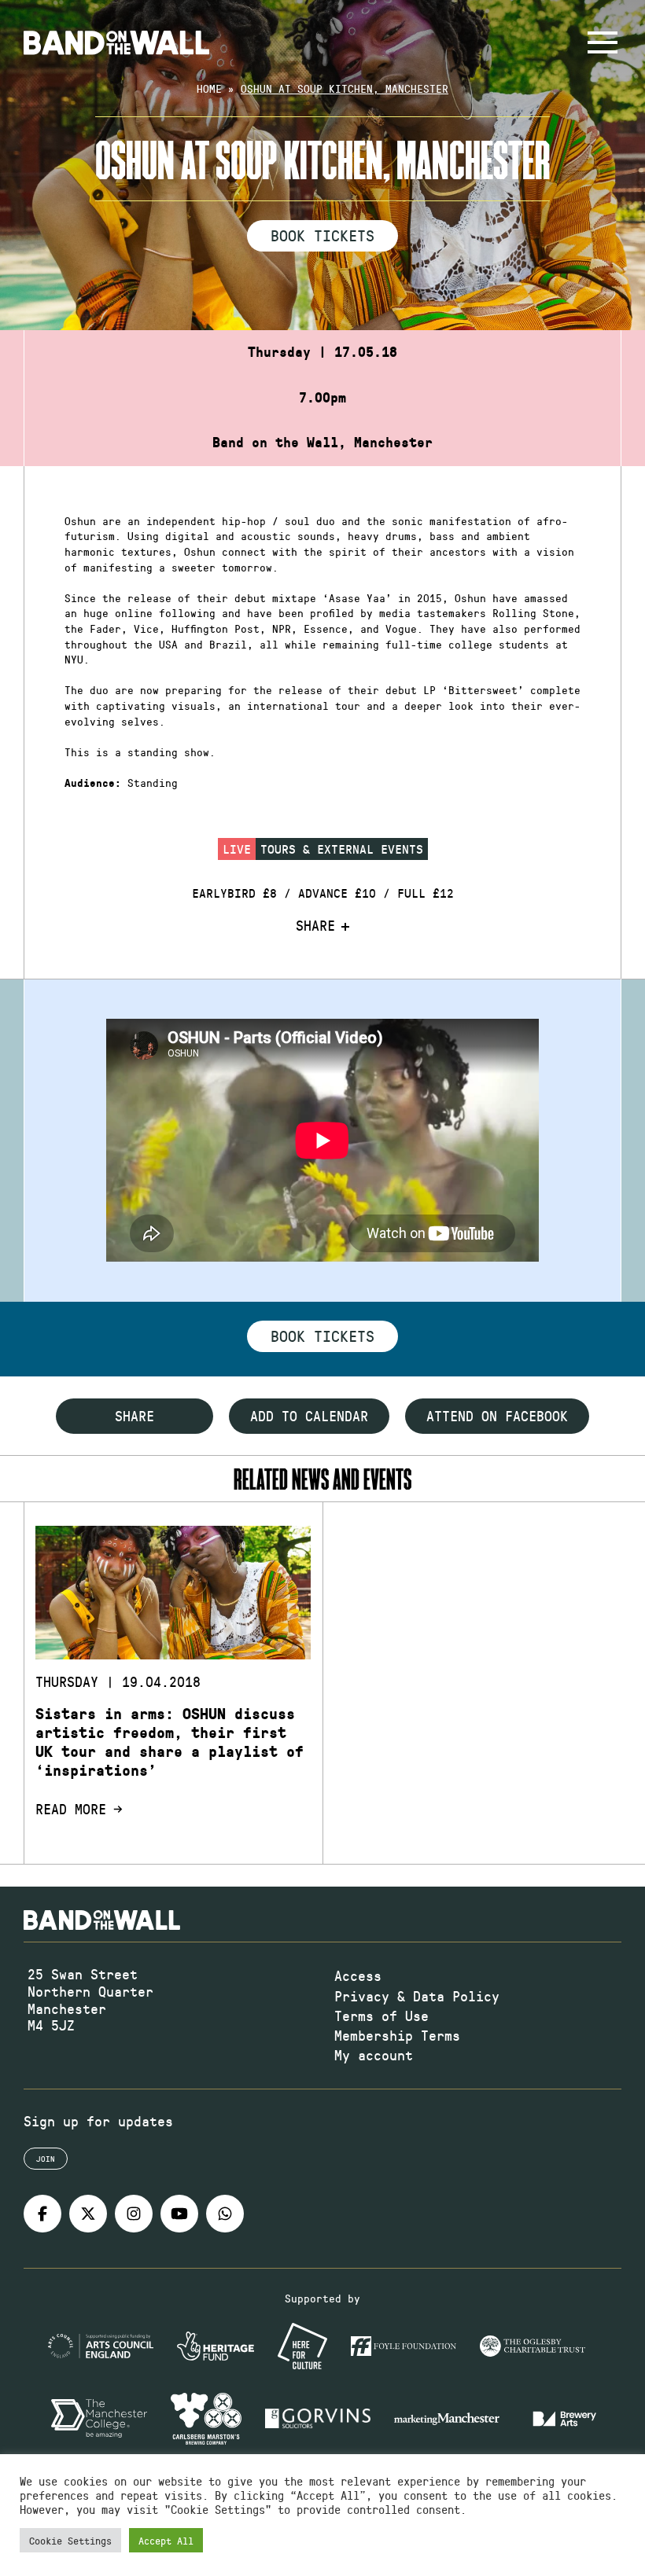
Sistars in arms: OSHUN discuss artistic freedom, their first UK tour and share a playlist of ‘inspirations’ (170, 1742)
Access (358, 1975)
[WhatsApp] (225, 2214)
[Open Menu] (603, 42)
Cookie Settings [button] (70, 2540)
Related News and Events (322, 1479)
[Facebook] (42, 2214)
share (135, 1416)
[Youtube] (179, 2214)
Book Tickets (322, 235)
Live (237, 849)
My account (374, 2055)
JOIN (46, 2159)
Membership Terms (397, 2035)
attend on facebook (497, 1416)
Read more (71, 1810)
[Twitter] (88, 2214)
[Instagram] (134, 2214)
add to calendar (309, 1416)
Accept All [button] (166, 2540)
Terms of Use (381, 2016)
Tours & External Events (342, 849)
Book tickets (322, 1336)
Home (209, 88)
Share (315, 926)
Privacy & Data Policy (417, 1996)
